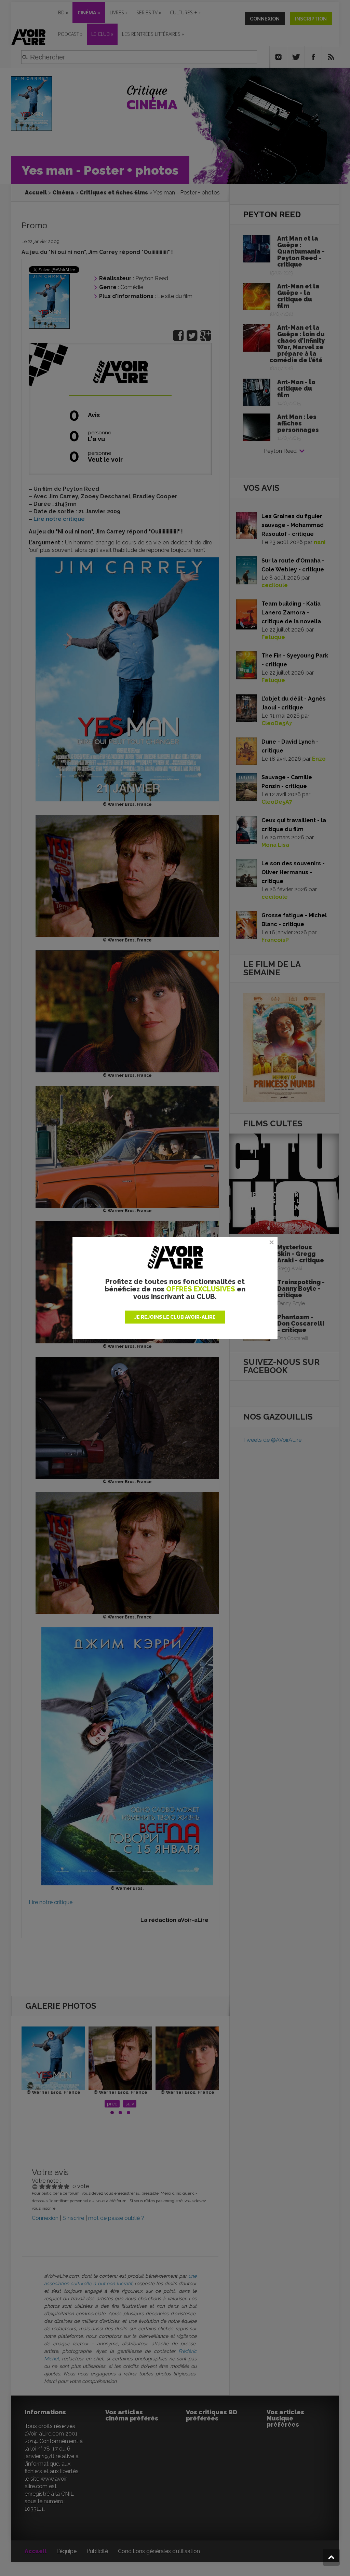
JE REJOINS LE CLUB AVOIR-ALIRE (175, 1317)
